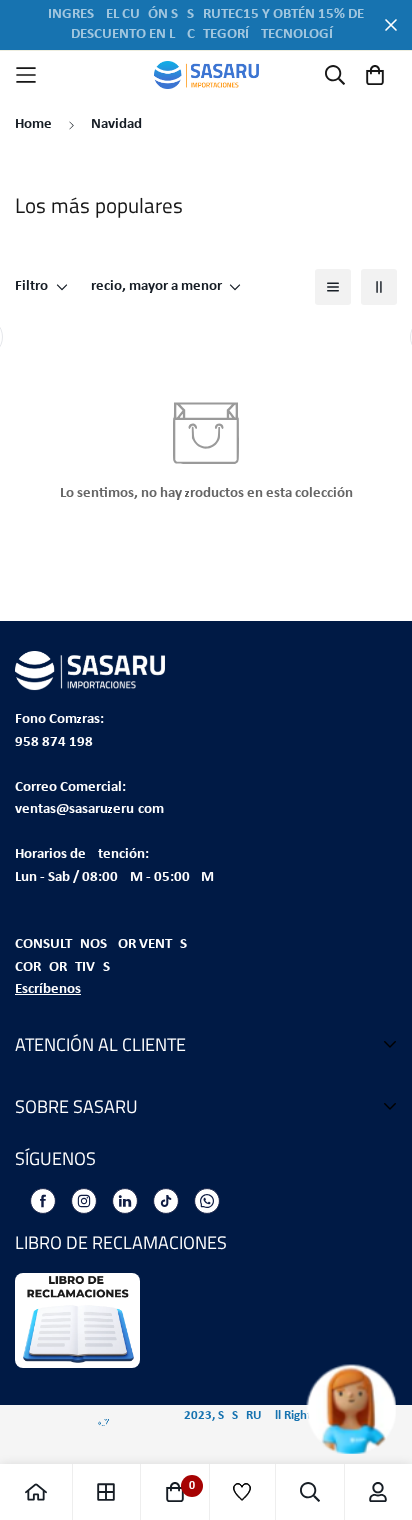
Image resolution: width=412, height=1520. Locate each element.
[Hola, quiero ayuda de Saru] (329, 1409)
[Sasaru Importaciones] (206, 75)
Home (33, 124)
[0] (175, 1492)
